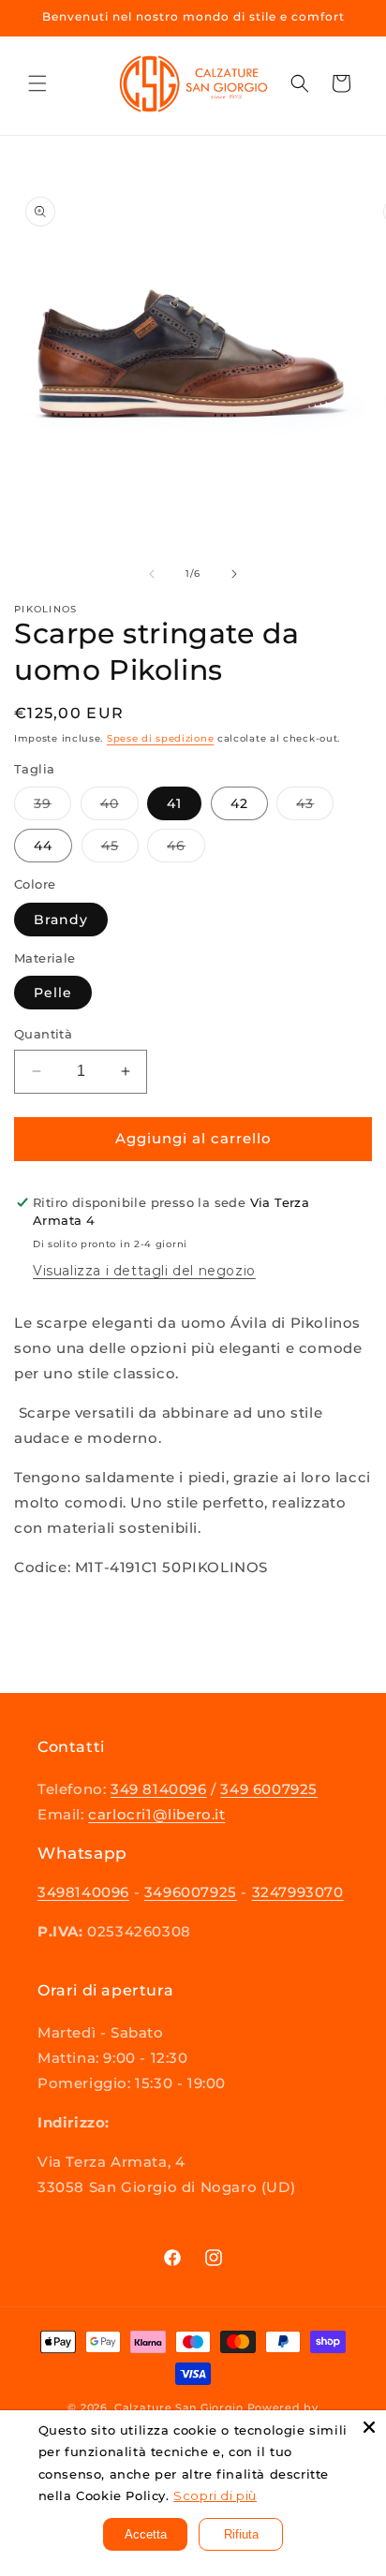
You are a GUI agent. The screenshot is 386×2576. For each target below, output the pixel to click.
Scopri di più (215, 2495)
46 (186, 849)
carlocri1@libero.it (156, 1814)
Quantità (43, 1034)
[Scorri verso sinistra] (152, 574)
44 (43, 846)
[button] (37, 83)
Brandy (61, 920)
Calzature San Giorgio (179, 2407)
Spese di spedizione (160, 738)
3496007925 (191, 1892)
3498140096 (83, 1892)
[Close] (369, 2427)
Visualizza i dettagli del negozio (144, 1271)
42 (239, 803)
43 (315, 807)
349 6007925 (269, 1789)
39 (52, 807)
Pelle (53, 993)
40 (119, 807)
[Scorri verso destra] (234, 574)
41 (174, 803)
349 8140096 (159, 1789)
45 (120, 849)
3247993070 (298, 1892)
